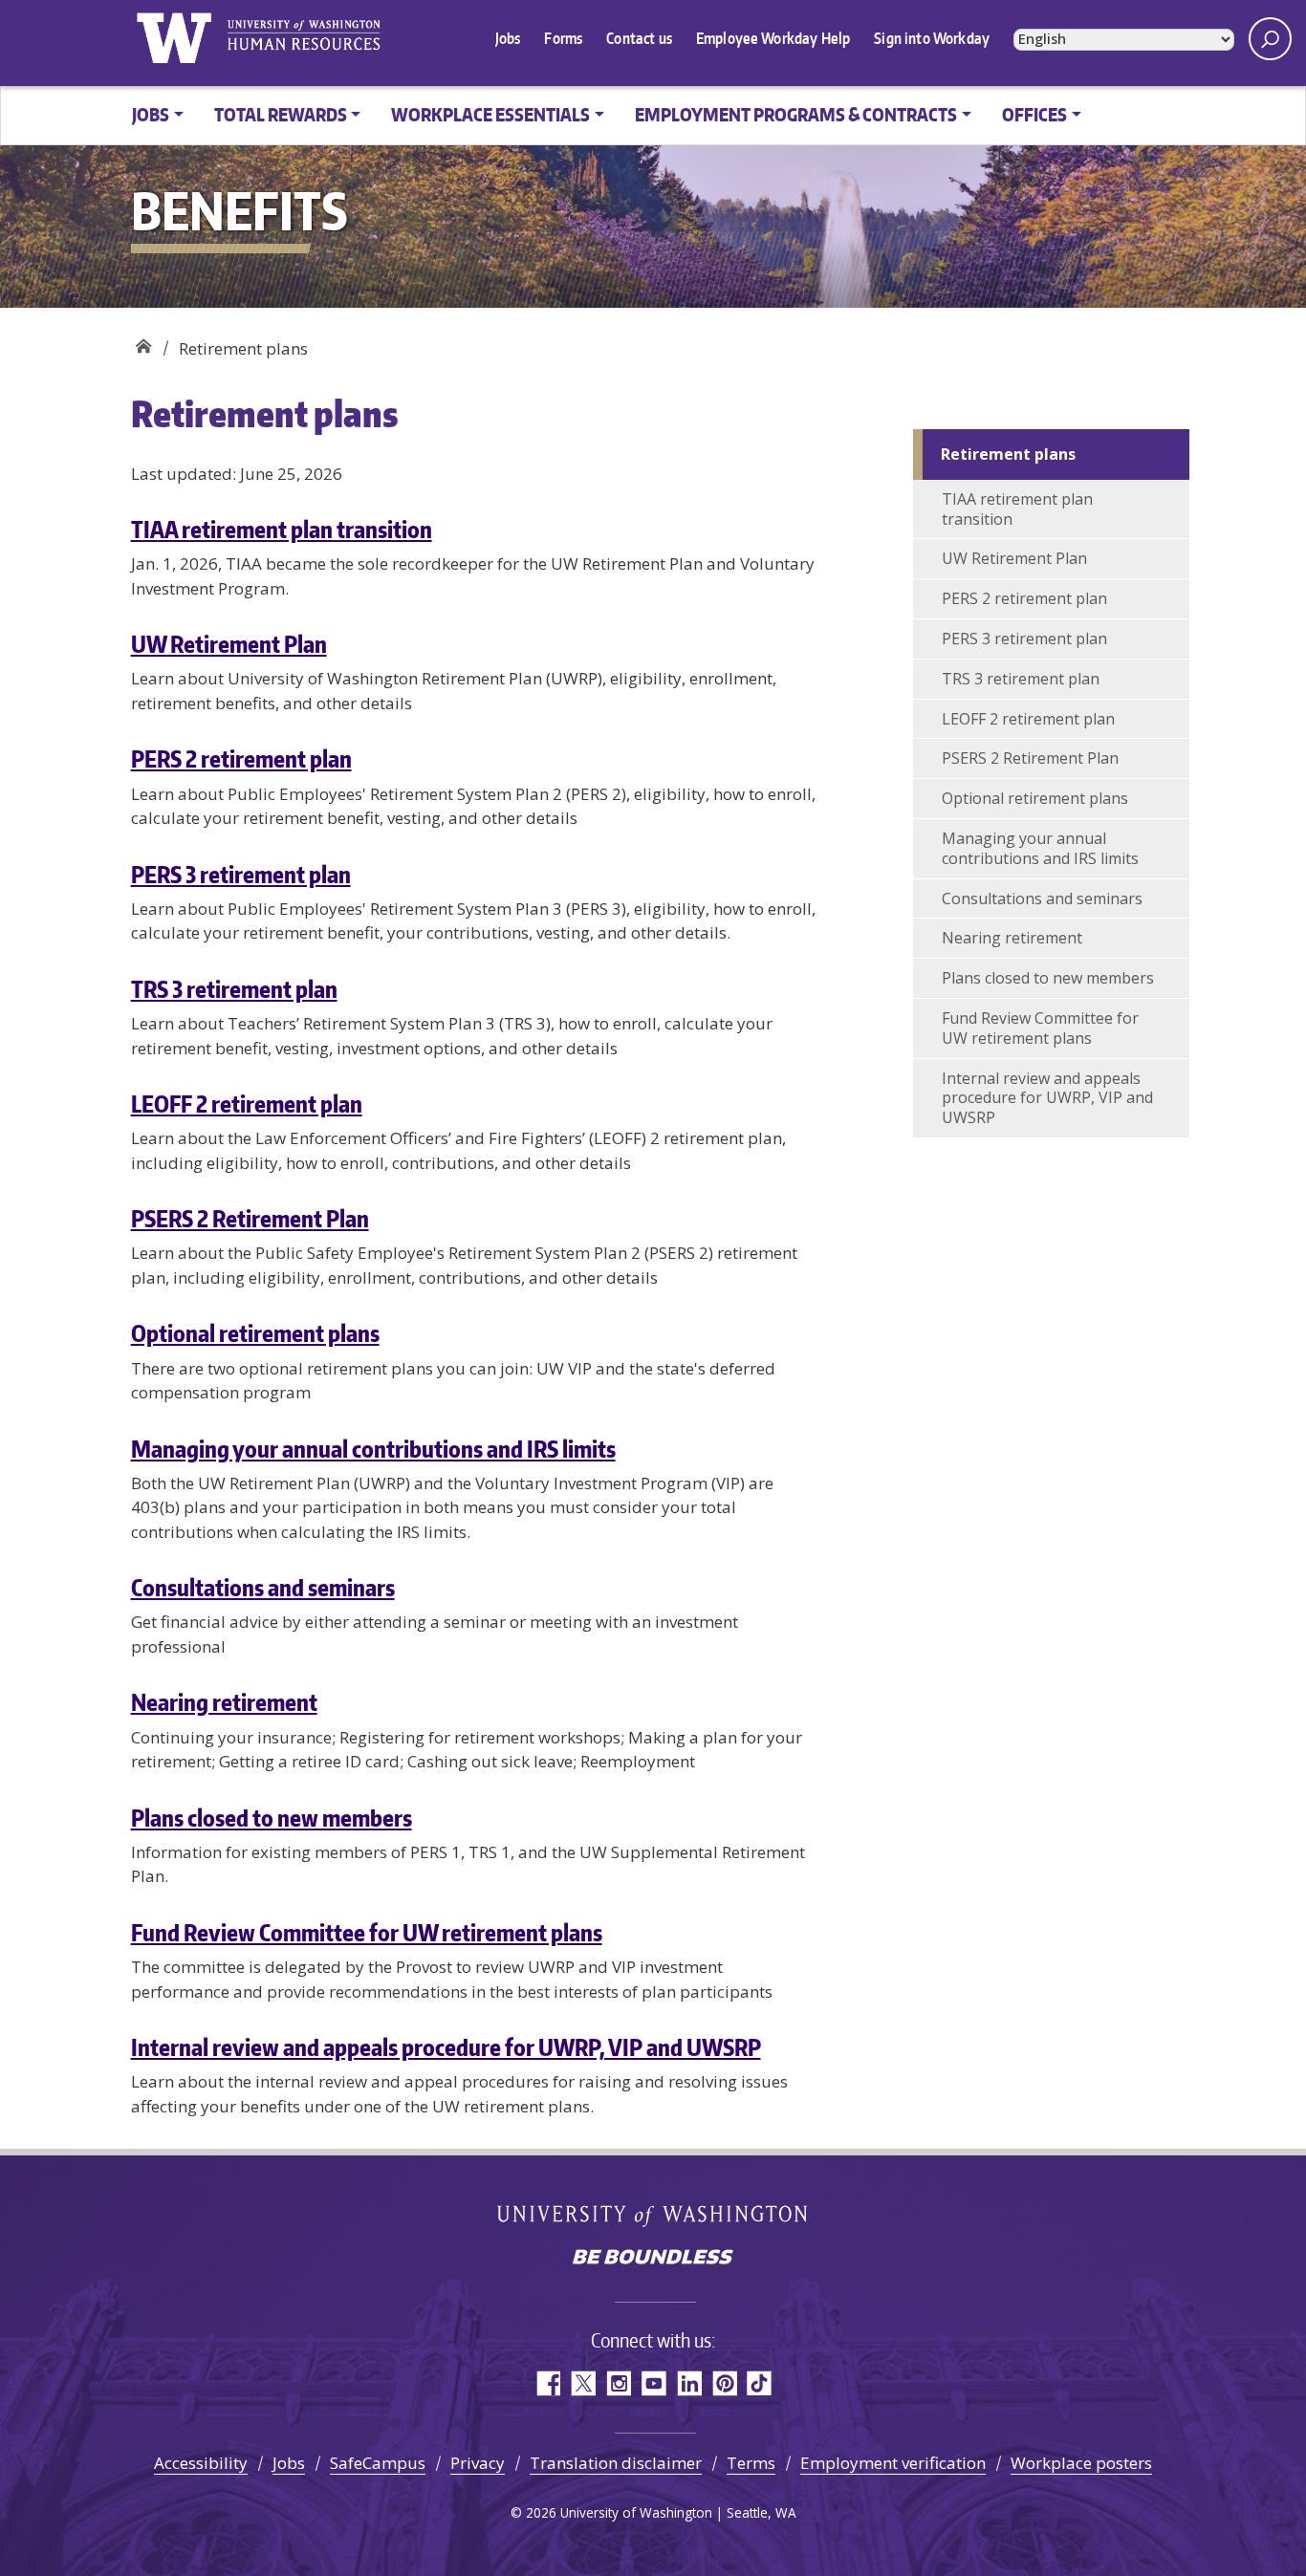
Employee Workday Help (773, 38)
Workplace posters (1081, 2463)
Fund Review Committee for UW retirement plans (367, 1932)
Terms (751, 2463)
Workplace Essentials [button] (490, 114)
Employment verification (893, 2463)
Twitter (583, 2383)
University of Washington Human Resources (304, 38)
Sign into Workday (932, 38)
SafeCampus (378, 2463)
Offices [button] (1034, 114)
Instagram (618, 2383)
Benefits (143, 342)
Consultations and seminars (263, 1587)
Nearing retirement (224, 1702)
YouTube (653, 2383)
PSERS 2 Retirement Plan (250, 1218)
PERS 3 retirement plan (241, 874)
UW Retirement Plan (229, 644)
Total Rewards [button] (281, 114)
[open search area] (1270, 39)
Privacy (478, 2463)
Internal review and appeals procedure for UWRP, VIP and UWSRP (446, 2047)
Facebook (547, 2383)
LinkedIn (689, 2383)
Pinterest (724, 2383)
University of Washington (174, 38)
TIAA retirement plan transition (282, 529)
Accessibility (201, 2463)
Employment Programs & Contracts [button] (796, 114)
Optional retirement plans (255, 1333)
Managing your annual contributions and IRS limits (373, 1449)
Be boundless (653, 2259)
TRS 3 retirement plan (234, 989)
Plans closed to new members (272, 1818)
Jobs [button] (151, 114)
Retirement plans (1008, 454)
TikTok (760, 2383)
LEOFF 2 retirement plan (247, 1104)
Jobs (508, 38)
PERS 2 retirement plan (241, 758)
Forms (563, 38)
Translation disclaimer (616, 2463)
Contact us (639, 38)
